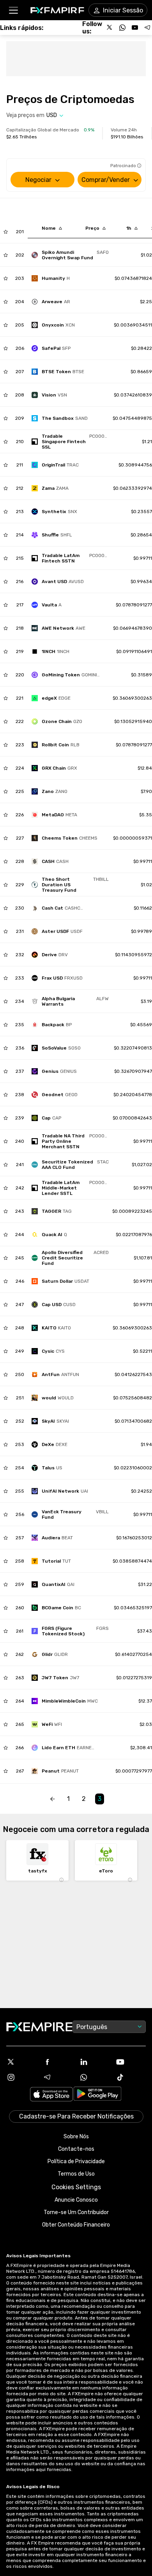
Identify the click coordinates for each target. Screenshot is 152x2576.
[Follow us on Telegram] (147, 28)
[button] (13, 10)
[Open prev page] (53, 1799)
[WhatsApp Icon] (94, 2077)
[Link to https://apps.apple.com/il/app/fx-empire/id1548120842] (51, 2095)
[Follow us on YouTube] (135, 28)
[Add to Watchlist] (6, 232)
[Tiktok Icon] (131, 2077)
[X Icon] (21, 2062)
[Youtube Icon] (131, 2062)
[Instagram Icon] (21, 2077)
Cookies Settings (76, 2187)
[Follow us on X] (110, 28)
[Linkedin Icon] (94, 2062)
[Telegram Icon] (58, 2077)
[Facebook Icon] (58, 2062)
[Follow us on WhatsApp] (122, 28)
